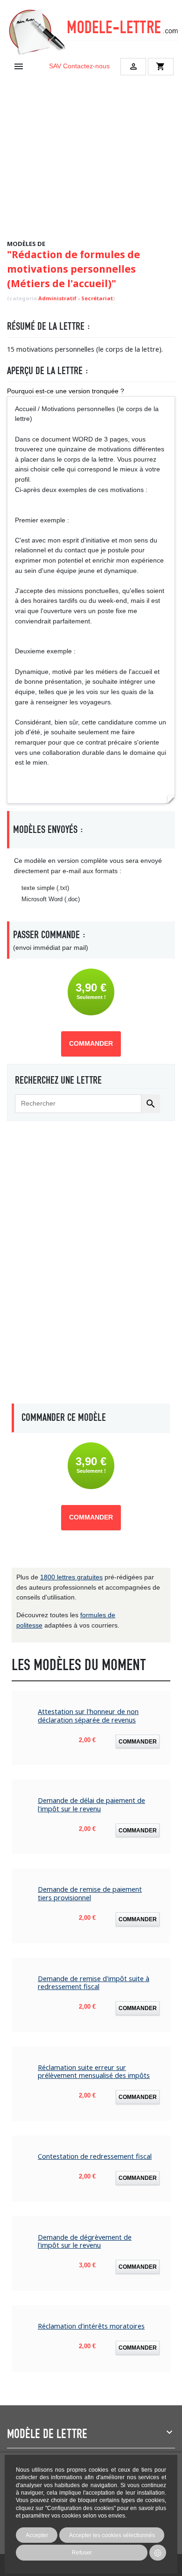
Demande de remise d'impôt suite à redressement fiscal (94, 1983)
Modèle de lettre (47, 2434)
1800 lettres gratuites (71, 1577)
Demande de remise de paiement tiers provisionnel (90, 1893)
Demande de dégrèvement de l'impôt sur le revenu (85, 2241)
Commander (91, 1044)
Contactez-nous (86, 66)
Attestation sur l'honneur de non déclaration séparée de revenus (88, 1716)
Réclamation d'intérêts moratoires (91, 2326)
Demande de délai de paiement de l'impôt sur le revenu (91, 1805)
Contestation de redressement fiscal (95, 2156)
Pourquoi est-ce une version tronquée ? (66, 391)
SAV (55, 66)
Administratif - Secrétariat (76, 298)
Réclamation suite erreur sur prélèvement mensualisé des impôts (94, 2072)
